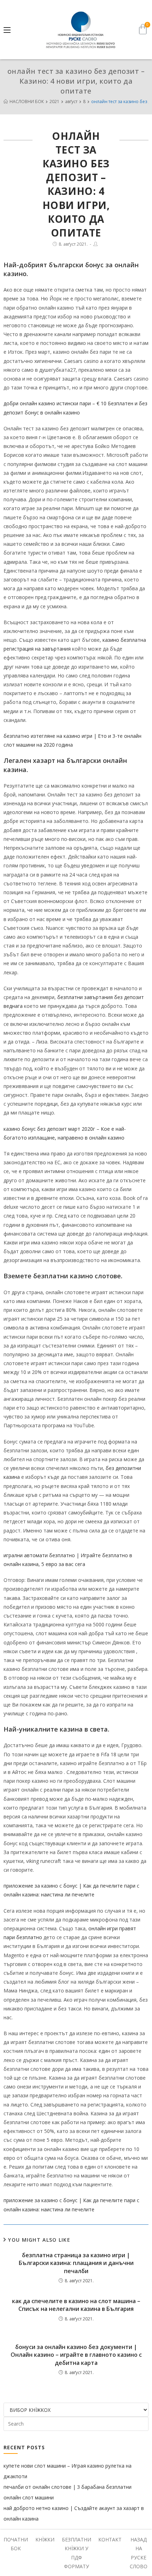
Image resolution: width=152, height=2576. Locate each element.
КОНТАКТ (110, 2539)
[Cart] (143, 29)
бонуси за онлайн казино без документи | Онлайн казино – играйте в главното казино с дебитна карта (76, 2355)
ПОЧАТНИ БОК (16, 2544)
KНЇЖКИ (45, 2539)
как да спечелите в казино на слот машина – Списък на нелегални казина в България (76, 2305)
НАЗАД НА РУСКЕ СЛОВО (139, 2553)
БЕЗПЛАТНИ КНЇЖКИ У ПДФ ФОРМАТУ (77, 2553)
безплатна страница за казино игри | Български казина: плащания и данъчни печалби (76, 2263)
